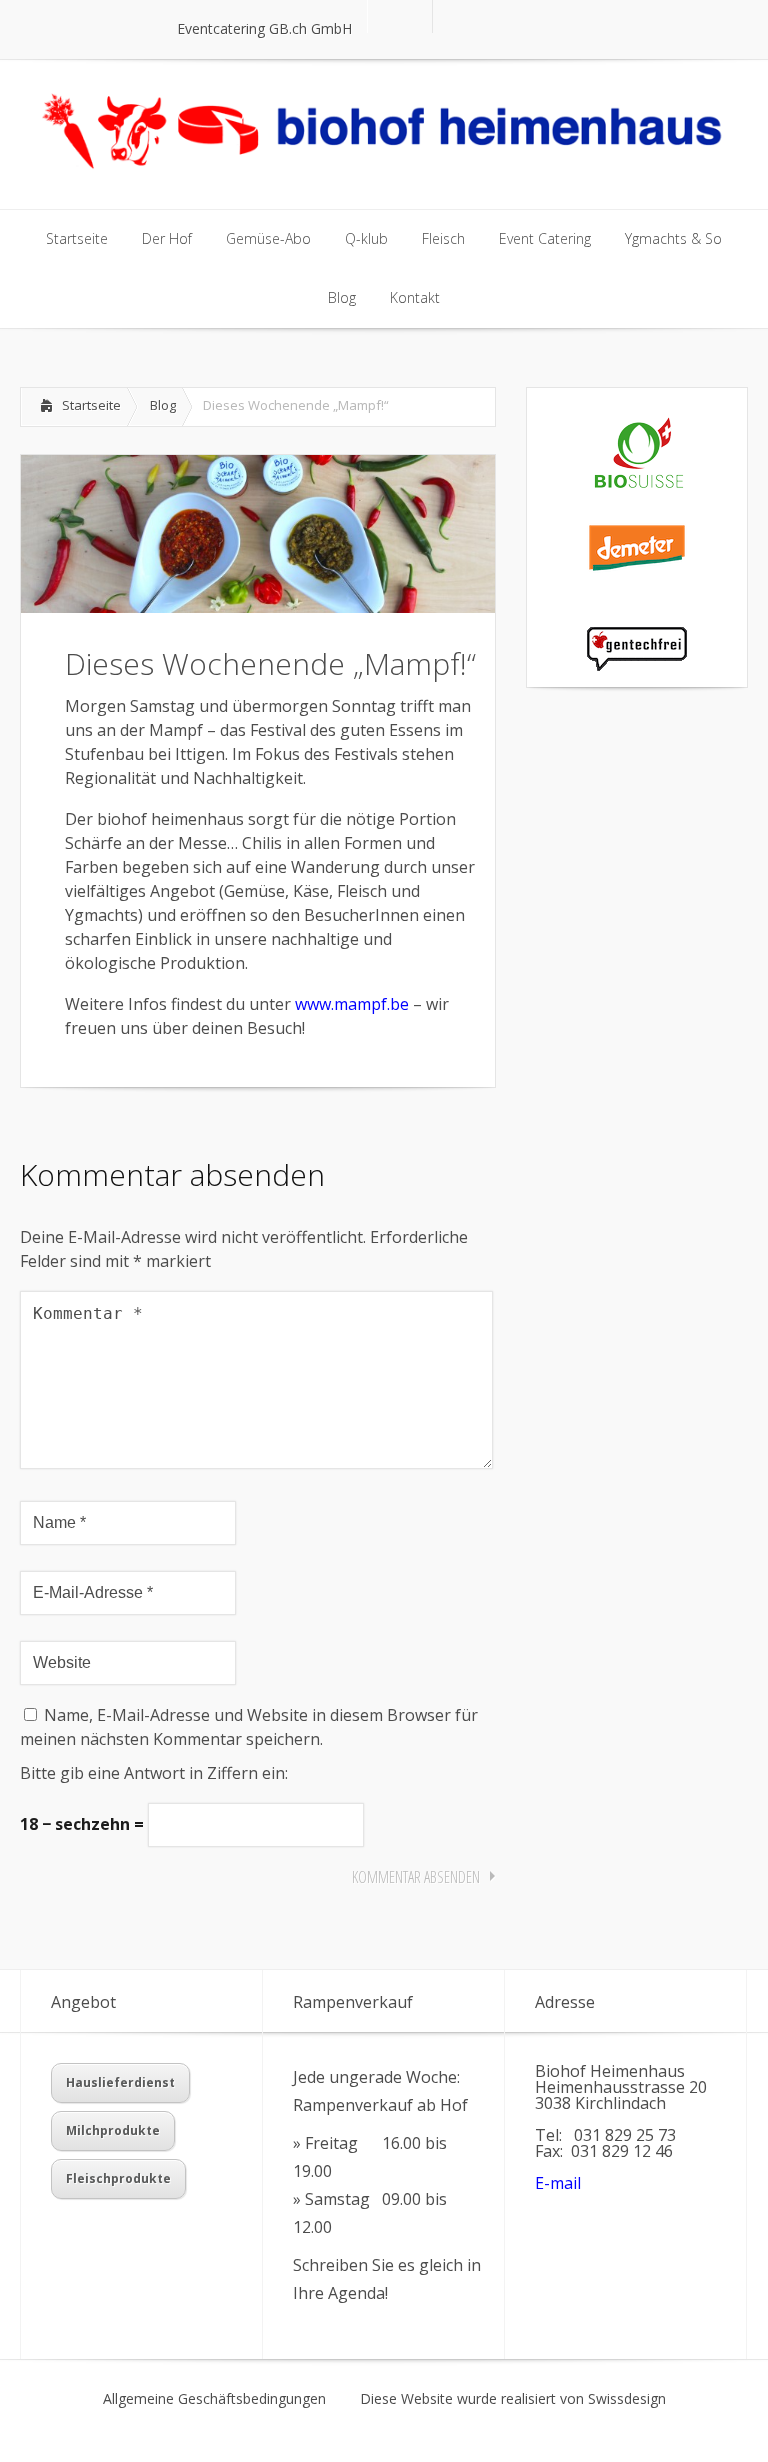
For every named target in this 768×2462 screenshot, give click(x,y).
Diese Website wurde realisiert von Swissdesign (513, 2399)
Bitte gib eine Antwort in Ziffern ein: (154, 1773)
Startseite (91, 405)
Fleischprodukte (118, 2178)
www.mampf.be (352, 1004)
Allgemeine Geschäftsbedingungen (214, 2399)
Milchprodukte (113, 2130)
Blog (163, 405)
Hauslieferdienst (120, 2082)
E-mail (558, 2183)
